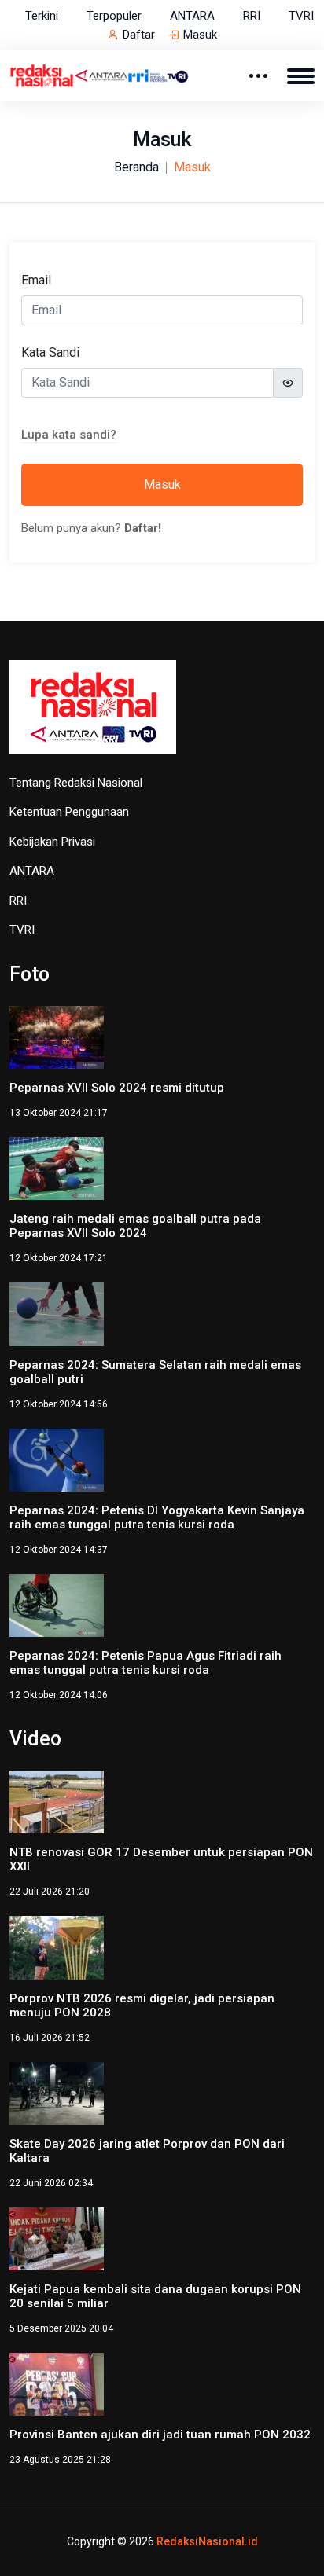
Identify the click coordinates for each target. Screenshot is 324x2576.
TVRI (301, 16)
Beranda (136, 167)
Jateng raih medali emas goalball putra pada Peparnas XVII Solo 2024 (135, 1226)
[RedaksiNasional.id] (93, 716)
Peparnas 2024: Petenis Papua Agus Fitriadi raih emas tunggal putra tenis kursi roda (145, 1663)
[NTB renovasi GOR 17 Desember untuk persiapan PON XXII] (57, 1802)
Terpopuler (114, 16)
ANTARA (192, 16)
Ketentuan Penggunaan (69, 812)
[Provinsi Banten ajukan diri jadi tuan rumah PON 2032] (57, 2384)
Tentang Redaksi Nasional (76, 783)
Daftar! (143, 528)
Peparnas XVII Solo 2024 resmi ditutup (117, 1088)
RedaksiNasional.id (207, 2541)
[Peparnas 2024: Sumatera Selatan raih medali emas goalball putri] (57, 1314)
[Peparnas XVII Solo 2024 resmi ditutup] (57, 1036)
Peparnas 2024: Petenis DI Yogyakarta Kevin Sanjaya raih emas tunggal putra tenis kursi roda (157, 1517)
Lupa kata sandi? (69, 435)
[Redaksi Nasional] (100, 74)
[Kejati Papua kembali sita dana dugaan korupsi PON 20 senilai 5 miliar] (57, 2238)
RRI (252, 16)
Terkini (42, 16)
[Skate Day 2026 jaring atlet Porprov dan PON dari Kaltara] (57, 2092)
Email (36, 280)
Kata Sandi (50, 352)
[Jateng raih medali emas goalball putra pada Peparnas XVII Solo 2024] (57, 1168)
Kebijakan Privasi (52, 842)
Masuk (200, 35)
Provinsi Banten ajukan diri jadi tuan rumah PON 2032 (160, 2435)
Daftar (139, 35)
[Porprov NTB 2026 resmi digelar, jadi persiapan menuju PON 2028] (57, 1947)
